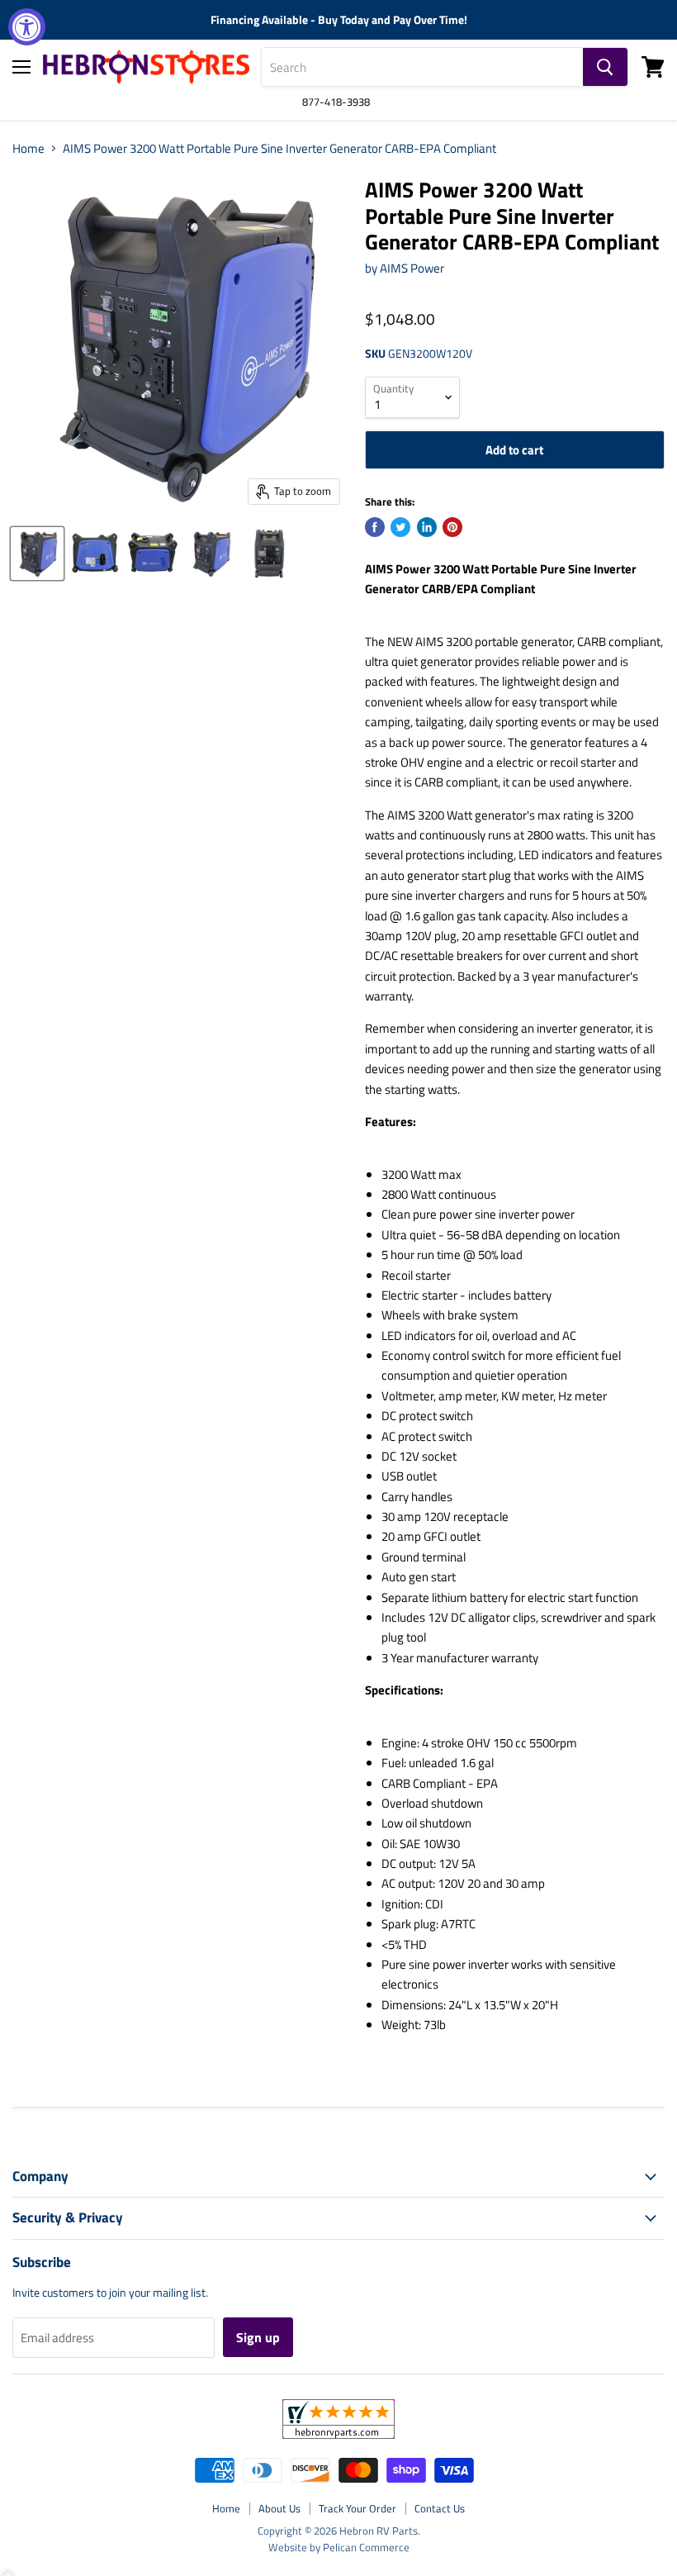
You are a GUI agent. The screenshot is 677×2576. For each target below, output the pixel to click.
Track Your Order (357, 2508)
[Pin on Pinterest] (452, 527)
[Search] (605, 67)
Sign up (258, 2337)
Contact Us (440, 2508)
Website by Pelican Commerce (339, 2547)
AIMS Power (412, 268)
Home (28, 148)
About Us (279, 2508)
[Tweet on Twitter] (400, 527)
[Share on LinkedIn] (427, 527)
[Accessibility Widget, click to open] (27, 27)
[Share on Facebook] (375, 527)
